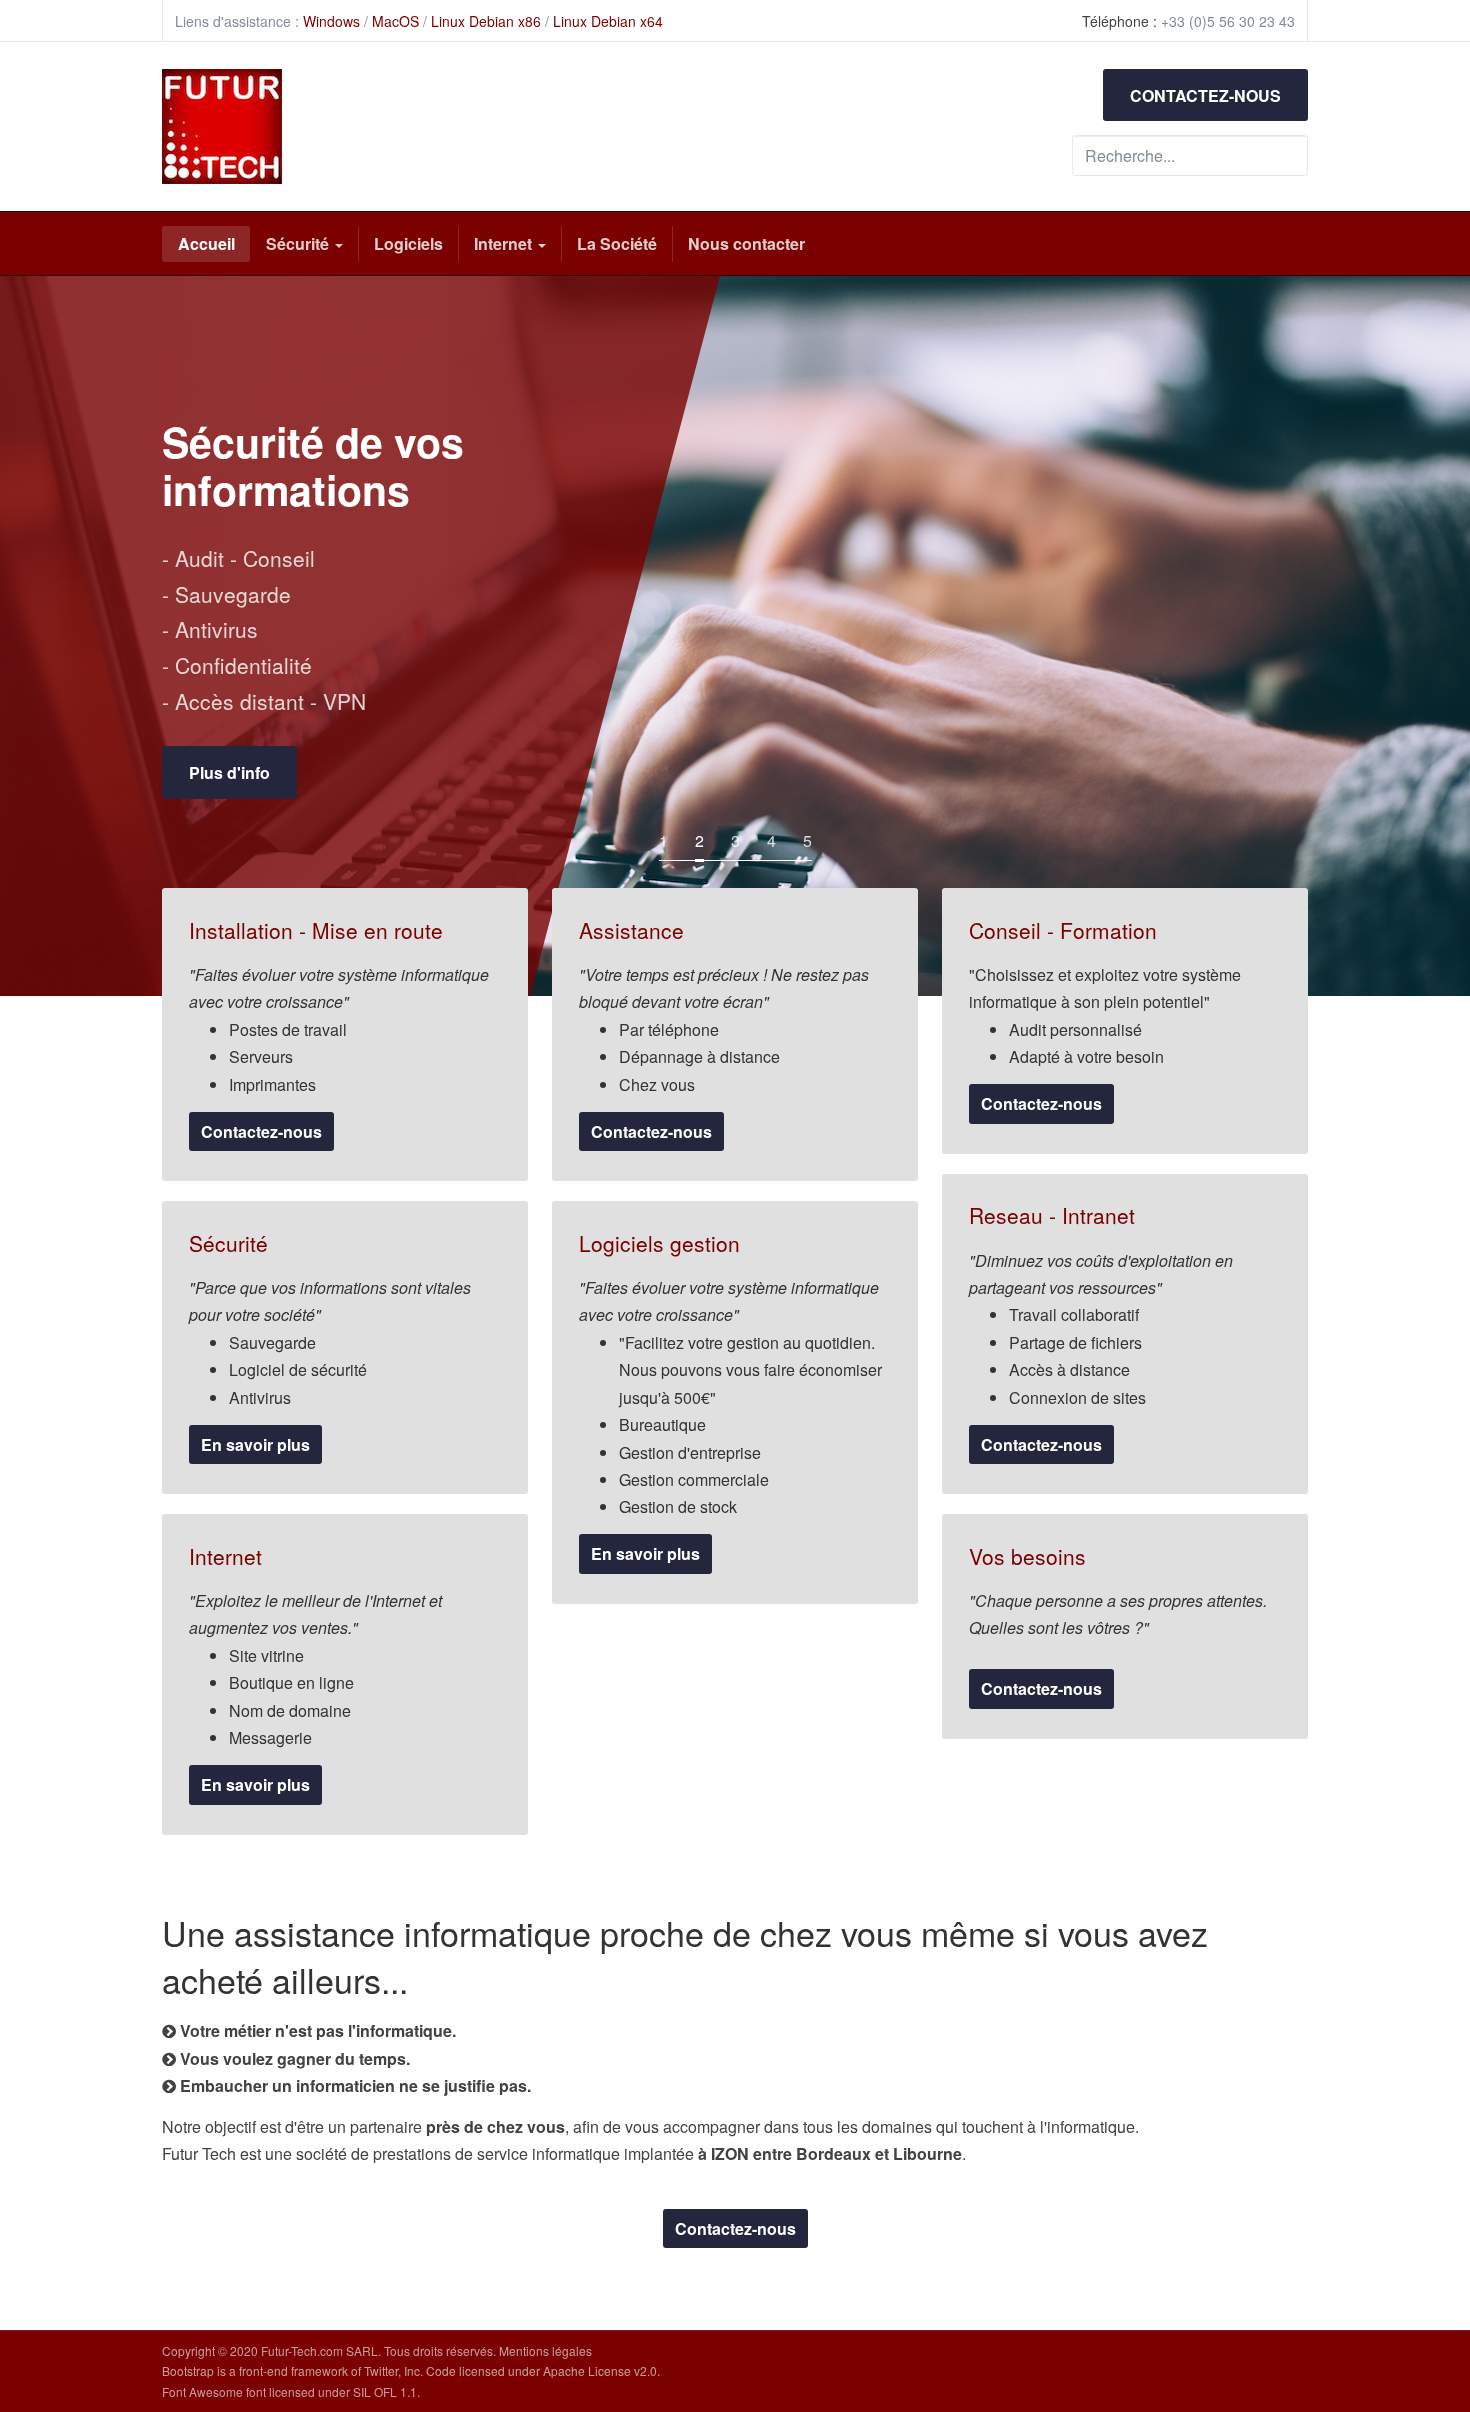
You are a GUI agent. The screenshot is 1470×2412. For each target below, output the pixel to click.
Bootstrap (188, 2370)
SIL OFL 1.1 (385, 2391)
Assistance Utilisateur (1209, 532)
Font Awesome (202, 2391)
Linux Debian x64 (608, 21)
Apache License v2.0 (600, 2370)
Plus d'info (1167, 809)
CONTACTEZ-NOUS (1205, 95)
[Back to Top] (1418, 2247)
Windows (331, 21)
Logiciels (408, 243)
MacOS (395, 21)
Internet (505, 243)
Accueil (206, 243)
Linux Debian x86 (486, 21)
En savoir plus (255, 1444)
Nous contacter (746, 243)
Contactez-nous (261, 1131)
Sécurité (299, 243)
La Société (617, 243)
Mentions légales (545, 2350)
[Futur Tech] (222, 126)
